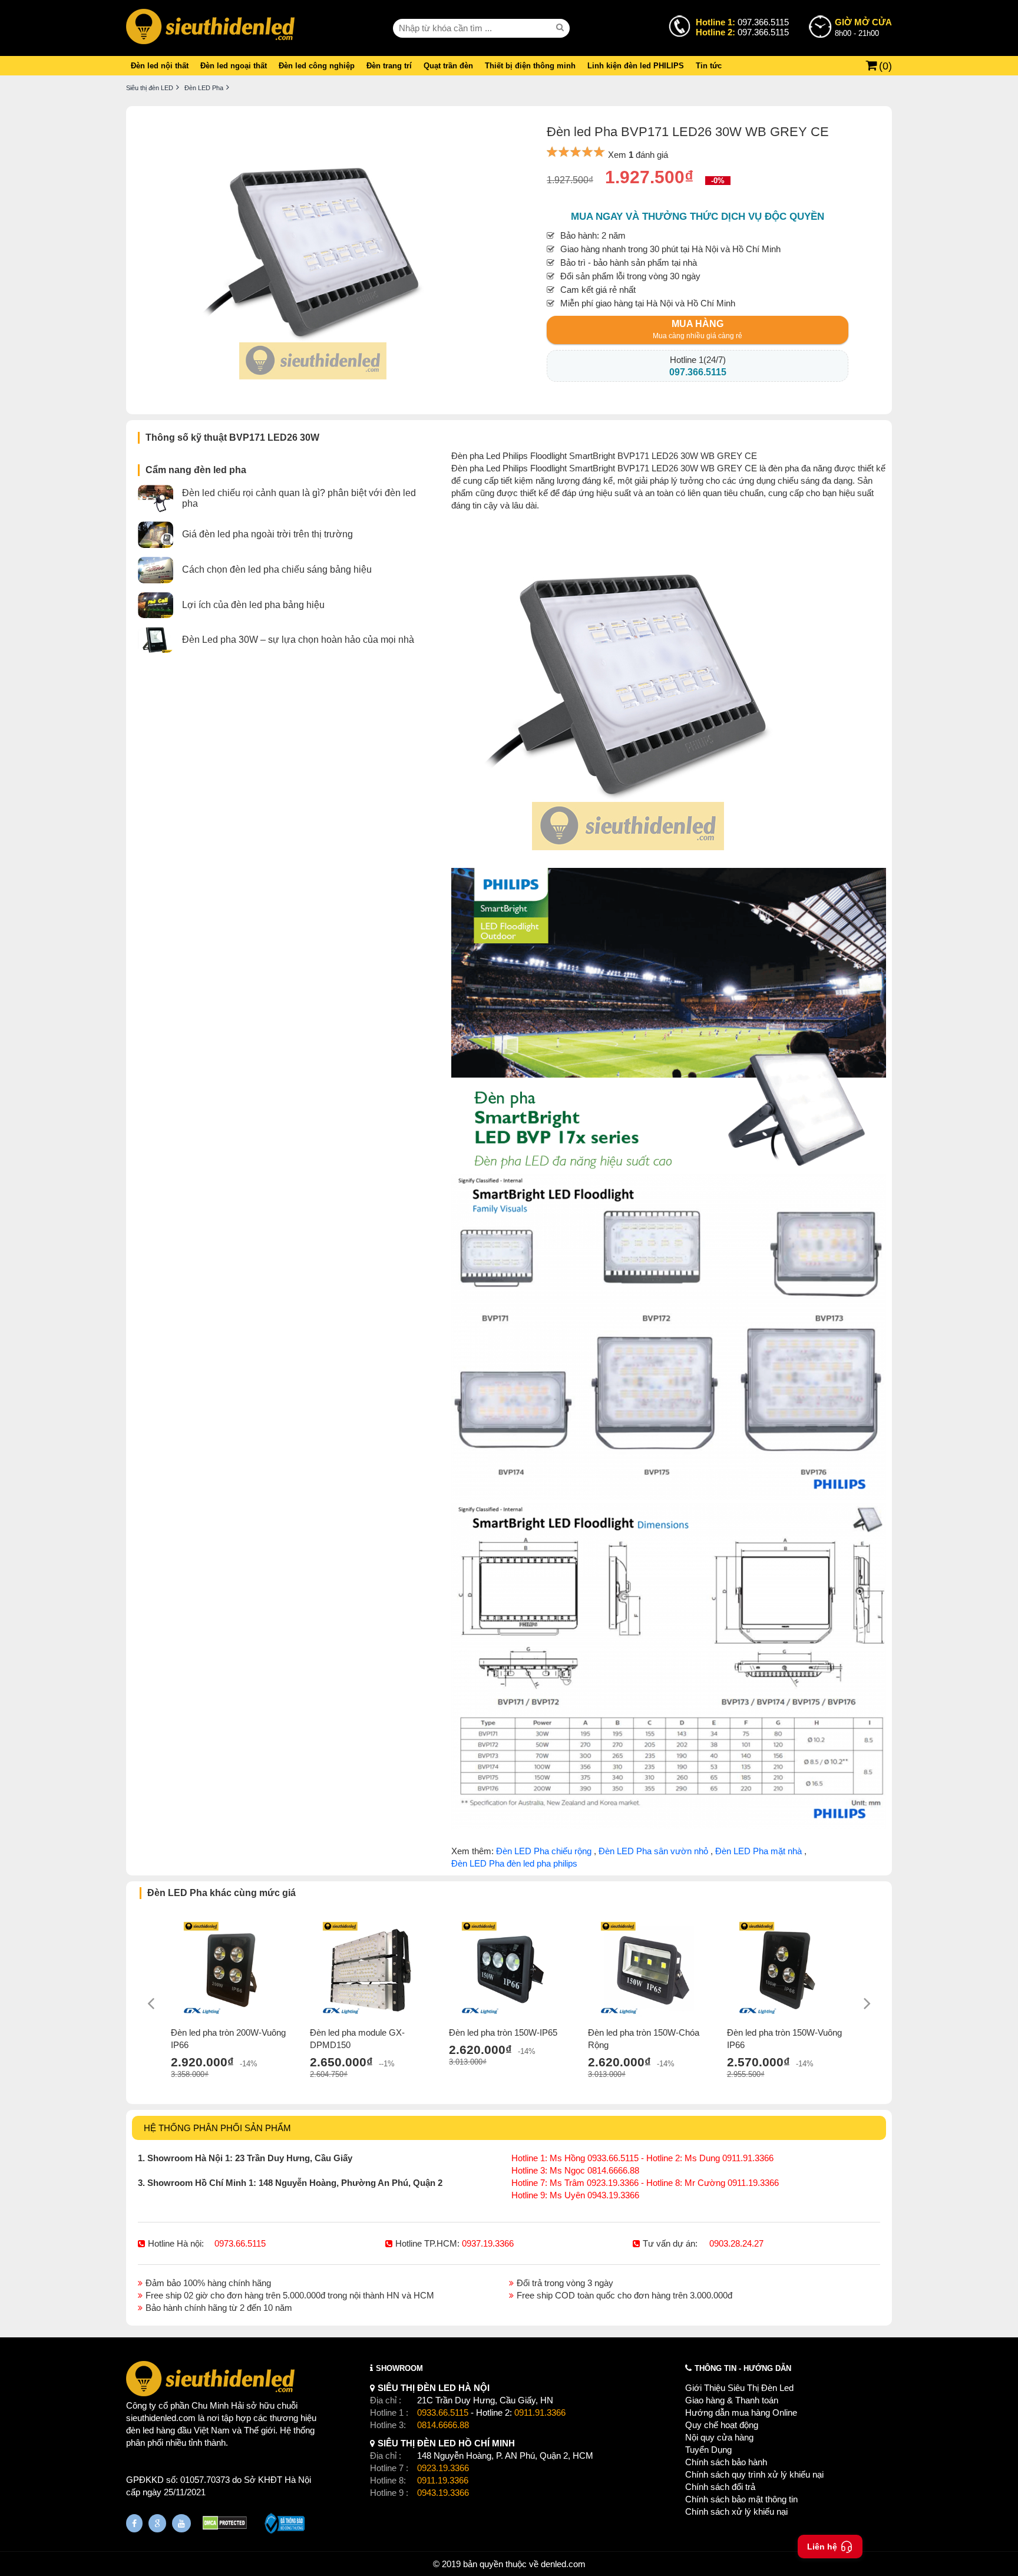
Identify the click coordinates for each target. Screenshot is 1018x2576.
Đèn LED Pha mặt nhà (758, 1851)
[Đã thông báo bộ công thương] (285, 2525)
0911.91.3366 (540, 2412)
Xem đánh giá (638, 155)
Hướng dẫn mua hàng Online (741, 2412)
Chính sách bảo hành (726, 2462)
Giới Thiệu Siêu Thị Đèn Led (739, 2388)
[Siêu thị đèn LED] (210, 28)
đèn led (140, 2430)
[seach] (561, 28)
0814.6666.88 (443, 2425)
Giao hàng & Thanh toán (732, 2400)
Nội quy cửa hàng (719, 2437)
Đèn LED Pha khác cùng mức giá (222, 1893)
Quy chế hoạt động (722, 2425)
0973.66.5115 (240, 2243)
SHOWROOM (399, 2368)
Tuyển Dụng (708, 2450)
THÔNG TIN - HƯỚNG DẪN (743, 2368)
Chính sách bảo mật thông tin (741, 2499)
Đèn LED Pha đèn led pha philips (514, 1863)
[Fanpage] (134, 2523)
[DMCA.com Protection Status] (225, 2524)
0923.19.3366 (443, 2468)
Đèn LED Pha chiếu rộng (544, 1851)
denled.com (563, 2564)
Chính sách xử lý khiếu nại (736, 2511)
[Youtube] (181, 2523)
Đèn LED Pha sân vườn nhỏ (653, 1851)
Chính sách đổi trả (720, 2487)
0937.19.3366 (488, 2243)
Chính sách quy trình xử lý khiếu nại (754, 2474)
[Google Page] (157, 2523)
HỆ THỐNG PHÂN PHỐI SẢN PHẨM (217, 2128)
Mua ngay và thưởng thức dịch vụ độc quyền (698, 217)
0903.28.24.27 (736, 2243)
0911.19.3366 (443, 2480)
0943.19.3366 (443, 2493)
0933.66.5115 (443, 2412)
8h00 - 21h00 (863, 27)
